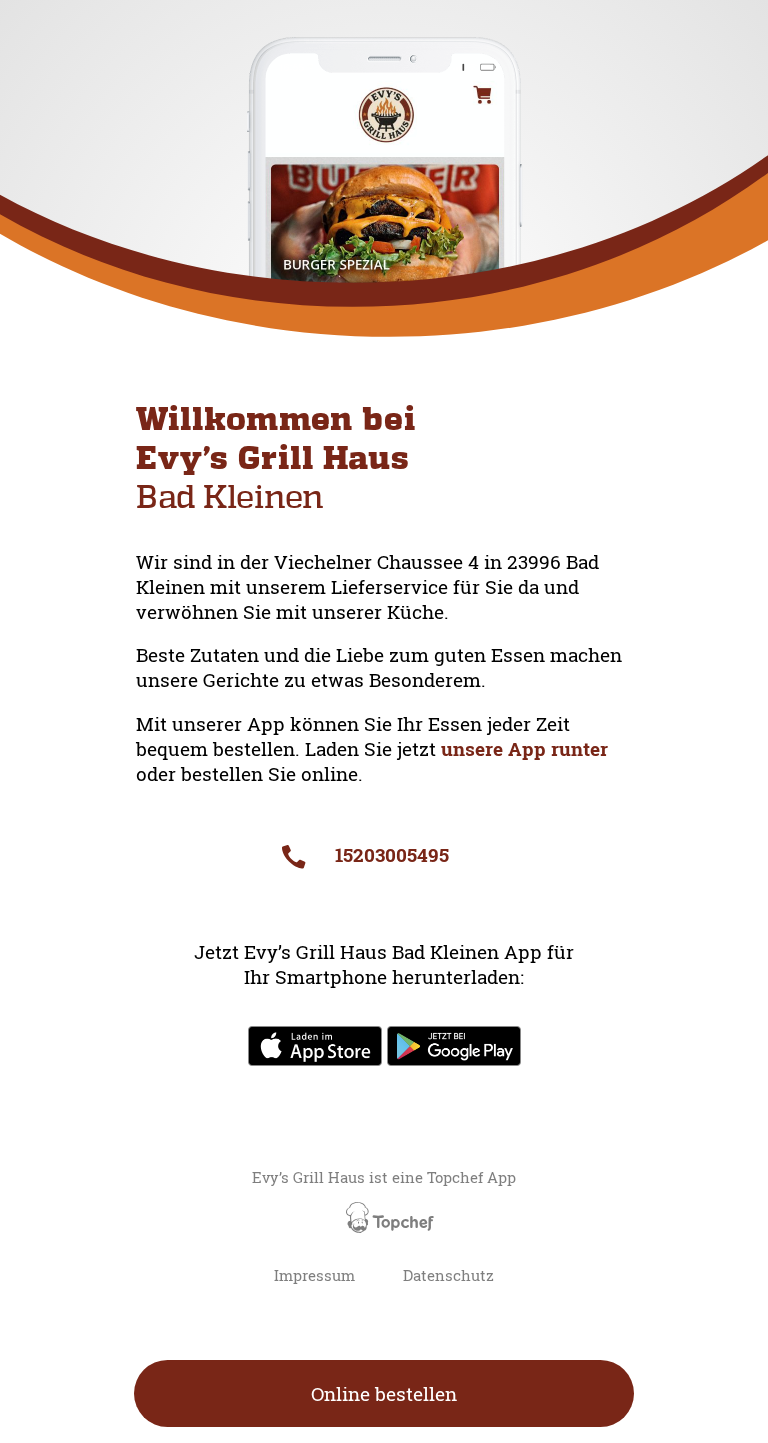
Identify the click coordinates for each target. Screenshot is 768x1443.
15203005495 (389, 854)
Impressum (314, 1275)
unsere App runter (524, 748)
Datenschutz (448, 1275)
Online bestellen (384, 1393)
